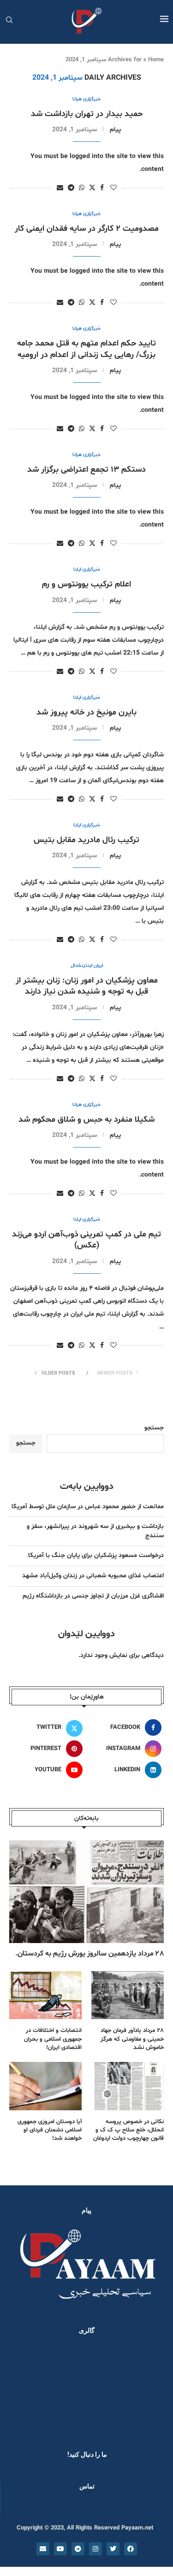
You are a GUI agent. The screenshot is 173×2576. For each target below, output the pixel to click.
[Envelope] (43, 2549)
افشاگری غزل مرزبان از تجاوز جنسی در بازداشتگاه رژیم (93, 1596)
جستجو (154, 1428)
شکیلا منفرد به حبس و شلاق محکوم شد (86, 1120)
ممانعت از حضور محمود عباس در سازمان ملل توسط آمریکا (88, 1507)
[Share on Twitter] (92, 188)
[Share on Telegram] (71, 188)
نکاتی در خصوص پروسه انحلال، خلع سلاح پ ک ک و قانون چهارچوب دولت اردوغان (128, 2130)
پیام (115, 130)
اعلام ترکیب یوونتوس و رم (86, 584)
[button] (19, 2390)
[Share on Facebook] (102, 188)
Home (156, 60)
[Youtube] (60, 2549)
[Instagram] (95, 2549)
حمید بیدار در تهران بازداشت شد (87, 114)
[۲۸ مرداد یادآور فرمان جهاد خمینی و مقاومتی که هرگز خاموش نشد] (128, 1995)
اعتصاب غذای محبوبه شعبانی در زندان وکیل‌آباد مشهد (93, 1576)
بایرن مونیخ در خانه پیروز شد (86, 712)
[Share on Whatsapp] (82, 188)
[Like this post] (113, 188)
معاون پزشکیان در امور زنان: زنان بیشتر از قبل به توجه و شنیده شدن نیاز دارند (87, 986)
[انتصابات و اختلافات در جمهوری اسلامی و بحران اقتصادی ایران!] (45, 1995)
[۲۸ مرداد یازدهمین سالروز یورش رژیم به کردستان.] (86, 1892)
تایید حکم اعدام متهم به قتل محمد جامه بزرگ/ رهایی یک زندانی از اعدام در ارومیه (86, 349)
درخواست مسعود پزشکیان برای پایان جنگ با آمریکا (96, 1555)
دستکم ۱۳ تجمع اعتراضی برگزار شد (86, 470)
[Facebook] (131, 2549)
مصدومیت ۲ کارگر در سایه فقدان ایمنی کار (87, 229)
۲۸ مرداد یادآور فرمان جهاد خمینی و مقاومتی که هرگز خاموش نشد (132, 2039)
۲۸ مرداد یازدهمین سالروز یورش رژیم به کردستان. (89, 1954)
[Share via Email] (60, 188)
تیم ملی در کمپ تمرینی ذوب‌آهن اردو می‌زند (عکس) (86, 1240)
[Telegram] (78, 2549)
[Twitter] (113, 2549)
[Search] (9, 21)
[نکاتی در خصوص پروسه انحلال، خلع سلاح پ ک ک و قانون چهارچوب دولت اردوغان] (128, 2086)
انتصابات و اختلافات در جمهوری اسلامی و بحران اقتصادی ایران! (53, 2039)
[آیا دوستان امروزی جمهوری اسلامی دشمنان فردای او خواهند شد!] (45, 2086)
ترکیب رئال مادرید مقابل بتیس (86, 840)
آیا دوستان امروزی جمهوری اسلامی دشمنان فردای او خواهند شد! (50, 2130)
